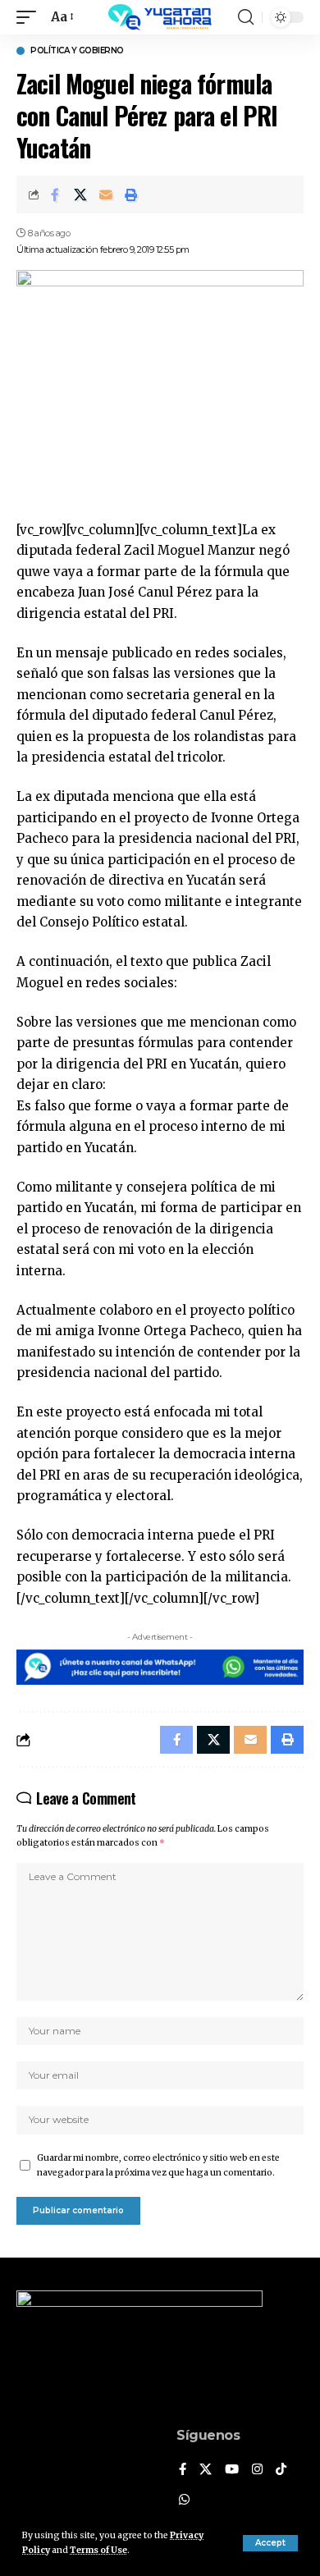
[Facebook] (183, 2470)
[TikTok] (281, 2470)
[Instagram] (257, 2470)
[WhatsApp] (184, 2501)
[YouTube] (232, 2470)
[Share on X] (80, 194)
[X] (206, 2470)
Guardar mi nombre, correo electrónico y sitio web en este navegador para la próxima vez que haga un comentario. (158, 2165)
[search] (246, 17)
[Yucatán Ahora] (160, 17)
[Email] (106, 194)
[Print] (131, 194)
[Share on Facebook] (55, 194)
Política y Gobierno (77, 51)
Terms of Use (98, 2550)
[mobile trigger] (30, 17)
